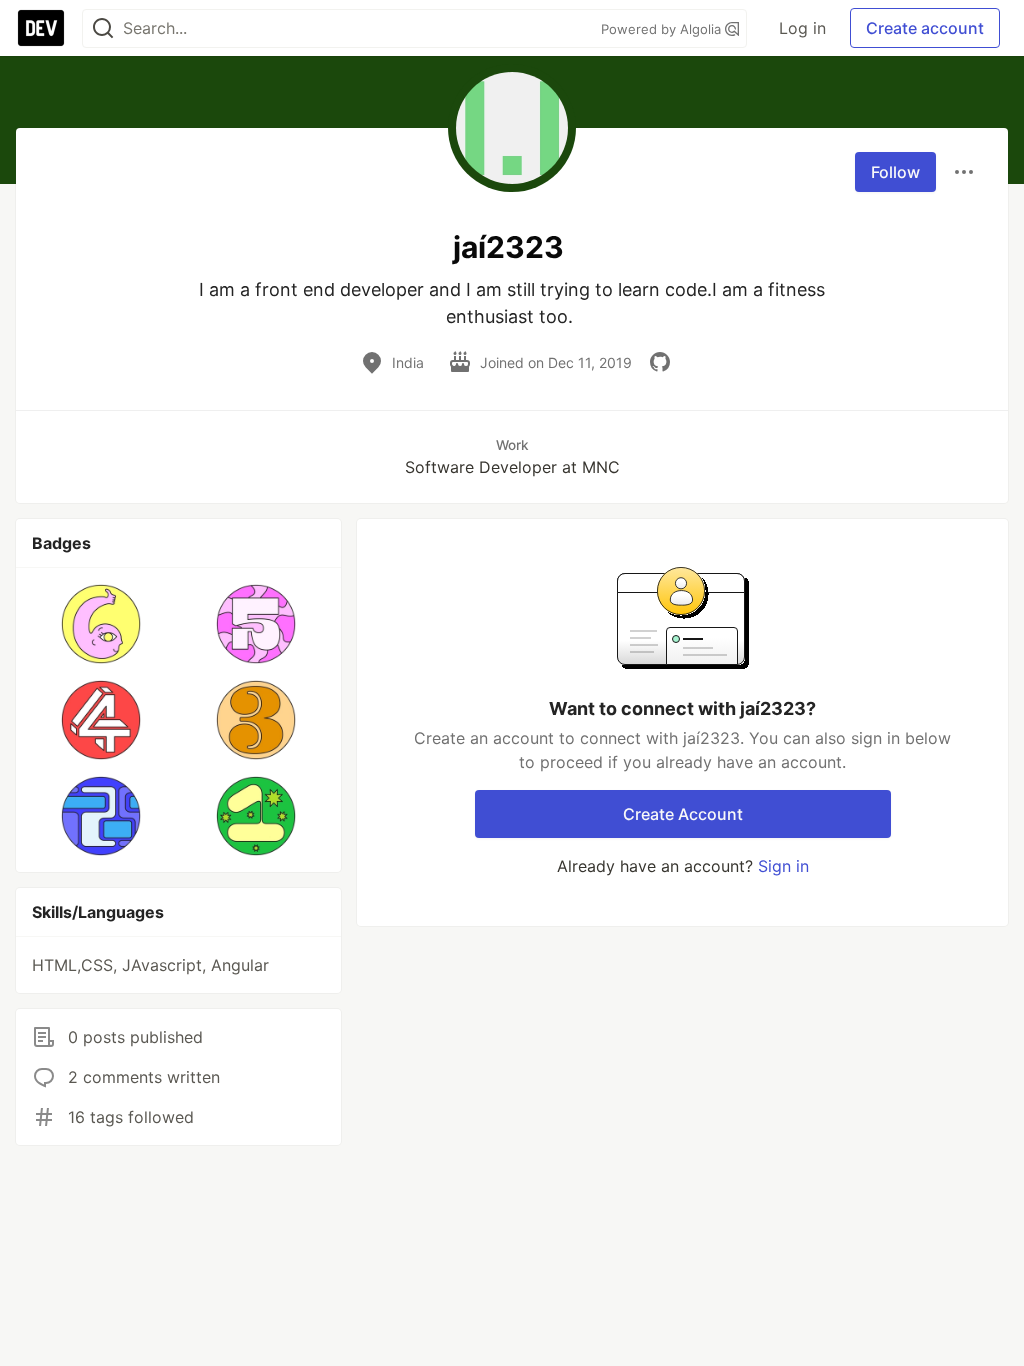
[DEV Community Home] (41, 28)
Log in (802, 28)
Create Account (683, 814)
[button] (101, 624)
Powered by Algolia (663, 29)
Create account (925, 28)
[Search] (103, 28)
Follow (895, 172)
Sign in (783, 866)
